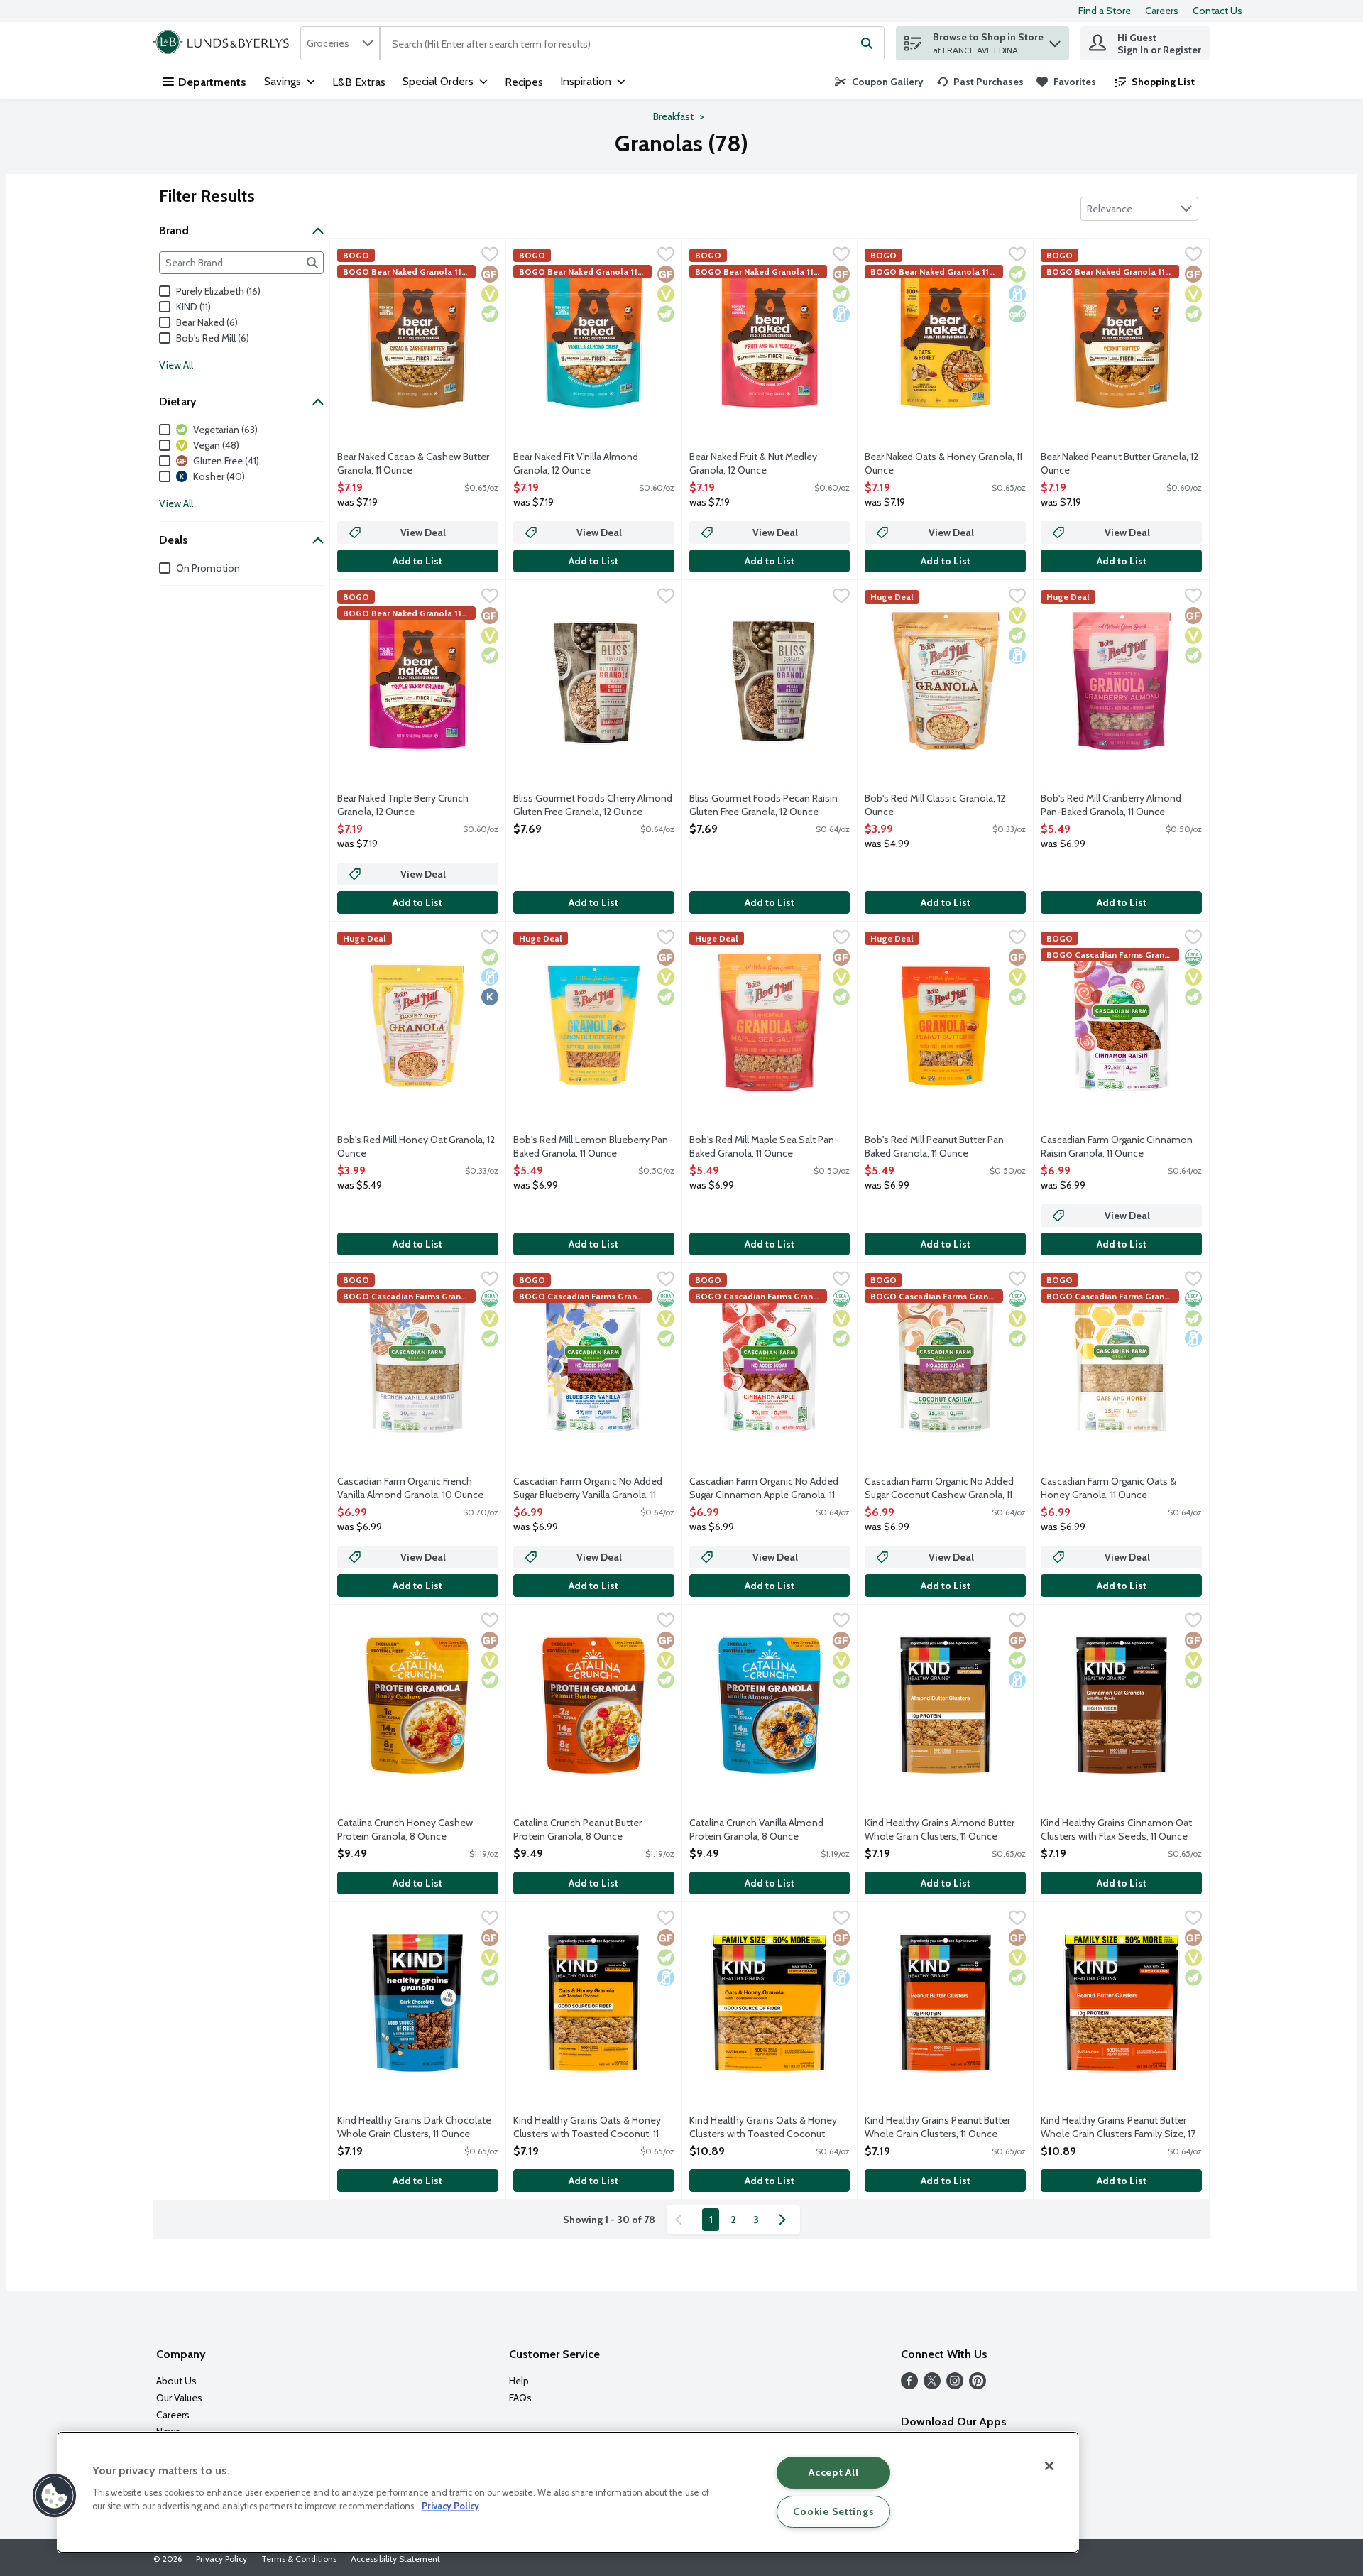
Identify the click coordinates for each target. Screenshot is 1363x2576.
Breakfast (673, 116)
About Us (176, 2381)
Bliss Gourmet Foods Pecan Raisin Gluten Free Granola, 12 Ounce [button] (763, 805)
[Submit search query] (867, 43)
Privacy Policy (221, 2559)
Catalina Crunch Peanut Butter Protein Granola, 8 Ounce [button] (578, 1830)
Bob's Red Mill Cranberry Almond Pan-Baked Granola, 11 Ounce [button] (1111, 805)
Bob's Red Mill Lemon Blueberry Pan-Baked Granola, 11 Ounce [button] (593, 1147)
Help (519, 2381)
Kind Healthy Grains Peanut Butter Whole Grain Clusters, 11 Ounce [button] (937, 2127)
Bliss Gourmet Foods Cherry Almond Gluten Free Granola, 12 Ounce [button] (593, 805)
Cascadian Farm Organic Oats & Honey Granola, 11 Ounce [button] (1109, 1488)
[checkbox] (490, 256)
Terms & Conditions (299, 2559)
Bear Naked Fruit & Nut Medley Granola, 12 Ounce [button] (753, 464)
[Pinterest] (978, 2385)
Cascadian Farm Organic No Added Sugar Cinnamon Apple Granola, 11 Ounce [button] (764, 1489)
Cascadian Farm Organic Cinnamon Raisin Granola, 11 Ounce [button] (1117, 1147)
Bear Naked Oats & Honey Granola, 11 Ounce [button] (943, 464)
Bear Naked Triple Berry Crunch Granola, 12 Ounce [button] (403, 805)
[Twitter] (932, 2385)
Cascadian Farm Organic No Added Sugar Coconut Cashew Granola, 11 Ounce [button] (939, 1489)
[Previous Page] (681, 2220)
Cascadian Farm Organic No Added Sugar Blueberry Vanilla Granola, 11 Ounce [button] (588, 1489)
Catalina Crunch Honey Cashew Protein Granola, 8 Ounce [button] (405, 1830)
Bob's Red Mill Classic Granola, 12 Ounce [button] (935, 805)
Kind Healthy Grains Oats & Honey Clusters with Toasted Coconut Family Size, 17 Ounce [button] (763, 2128)
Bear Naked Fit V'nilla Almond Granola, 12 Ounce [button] (576, 464)
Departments (212, 82)
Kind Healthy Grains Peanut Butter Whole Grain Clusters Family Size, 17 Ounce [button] (1118, 2128)
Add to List (417, 561)
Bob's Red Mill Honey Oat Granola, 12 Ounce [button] (416, 1147)
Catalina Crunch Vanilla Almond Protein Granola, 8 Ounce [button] (756, 1830)
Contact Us (1217, 11)
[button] (1055, 40)
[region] (568, 2492)
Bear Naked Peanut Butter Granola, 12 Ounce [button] (1120, 464)
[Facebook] (909, 2385)
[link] (879, 82)
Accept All (833, 2472)
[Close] (1049, 2466)
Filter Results (207, 196)
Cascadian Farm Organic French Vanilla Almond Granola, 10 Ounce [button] (410, 1488)
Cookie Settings (833, 2511)
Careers (1162, 11)
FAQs (520, 2398)
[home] (224, 43)
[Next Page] (785, 2220)
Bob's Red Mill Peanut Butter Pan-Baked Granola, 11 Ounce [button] (936, 1147)
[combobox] (340, 43)
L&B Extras (359, 82)
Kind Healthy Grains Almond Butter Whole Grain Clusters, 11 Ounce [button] (940, 1830)
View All (176, 365)
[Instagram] (955, 2385)
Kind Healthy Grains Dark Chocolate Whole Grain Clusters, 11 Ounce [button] (414, 2127)
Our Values (179, 2398)
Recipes (524, 82)
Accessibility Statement (395, 2559)
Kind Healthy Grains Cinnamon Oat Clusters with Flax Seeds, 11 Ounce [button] (1116, 1830)
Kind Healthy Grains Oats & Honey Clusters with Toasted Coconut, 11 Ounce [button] (587, 2128)
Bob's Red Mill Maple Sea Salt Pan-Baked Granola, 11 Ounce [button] (764, 1147)
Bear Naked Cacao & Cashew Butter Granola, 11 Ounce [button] (413, 464)
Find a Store (1105, 11)
